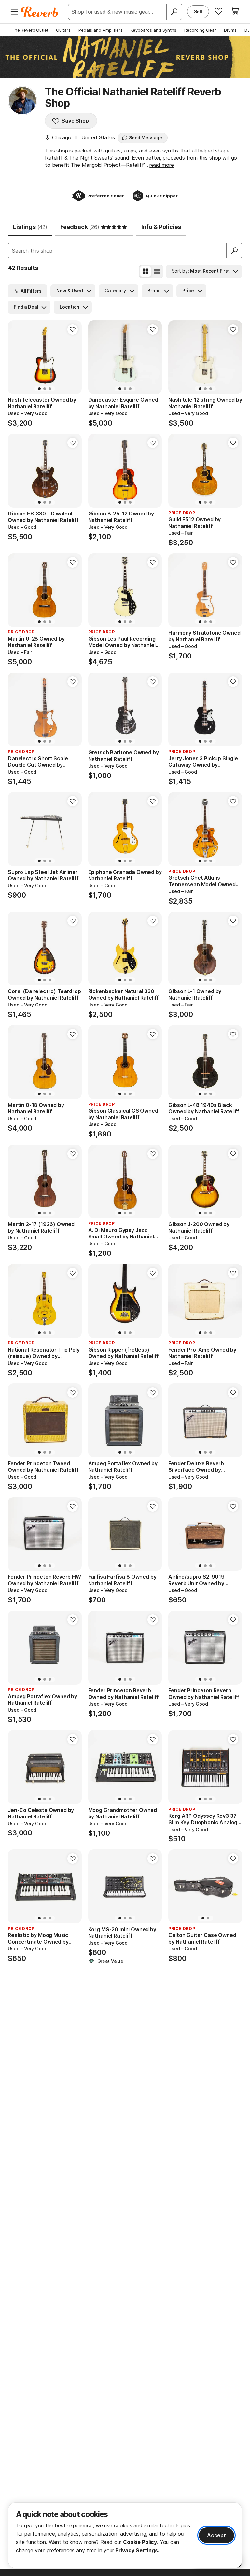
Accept (216, 2535)
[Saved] (218, 11)
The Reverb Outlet (30, 30)
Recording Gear (200, 30)
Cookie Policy (140, 2542)
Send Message (146, 138)
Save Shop (75, 121)
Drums (230, 30)
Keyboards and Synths (153, 30)
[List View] (157, 271)
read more (162, 165)
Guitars (63, 30)
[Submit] (234, 251)
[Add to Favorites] (73, 329)
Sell (198, 12)
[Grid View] (146, 271)
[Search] (174, 12)
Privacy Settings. (137, 2550)
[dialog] (125, 2535)
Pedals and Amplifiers (101, 30)
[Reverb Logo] (40, 12)
